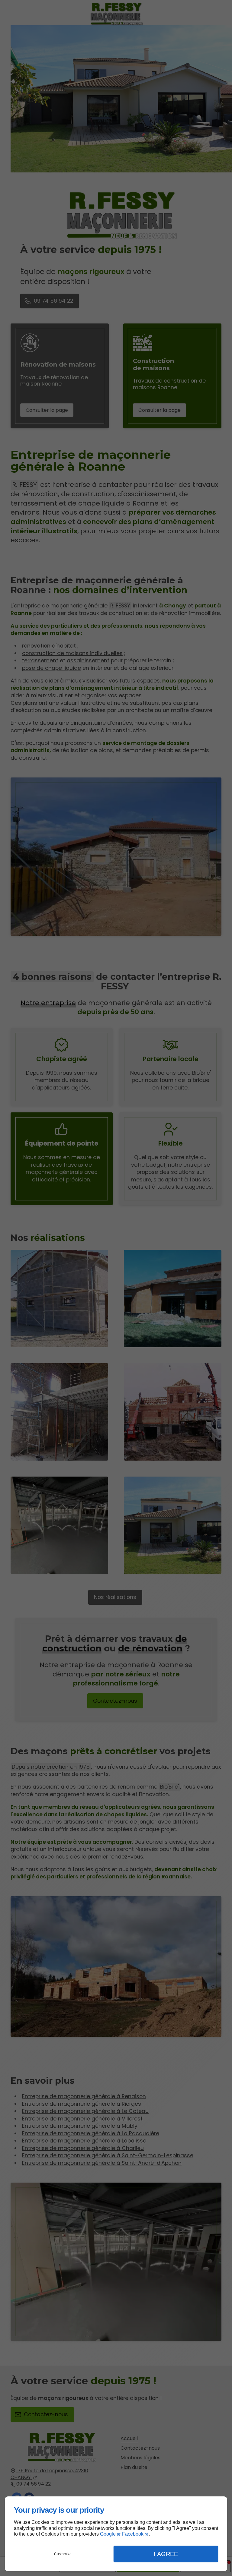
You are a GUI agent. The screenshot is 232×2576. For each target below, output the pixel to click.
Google (108, 2534)
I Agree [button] (166, 2554)
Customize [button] (63, 2554)
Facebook (133, 2534)
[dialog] (116, 2534)
